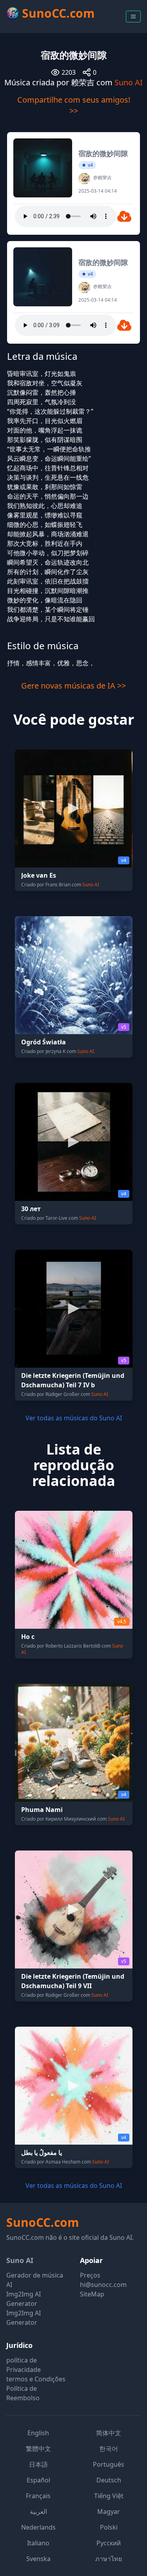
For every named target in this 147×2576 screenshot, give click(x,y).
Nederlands (38, 2527)
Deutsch (109, 2480)
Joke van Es (39, 875)
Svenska (38, 2559)
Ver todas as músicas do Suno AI (74, 1418)
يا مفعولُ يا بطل (42, 2152)
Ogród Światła (44, 1042)
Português (109, 2464)
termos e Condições (36, 2379)
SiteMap (92, 2294)
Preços (90, 2275)
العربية (38, 2512)
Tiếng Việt (109, 2496)
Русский (109, 2543)
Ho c (28, 1637)
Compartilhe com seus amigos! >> (74, 105)
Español (38, 2480)
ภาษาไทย (109, 2559)
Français (38, 2496)
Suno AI (129, 82)
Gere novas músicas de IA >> (73, 686)
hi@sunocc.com (103, 2285)
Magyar (109, 2512)
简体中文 (109, 2433)
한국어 (109, 2449)
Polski (109, 2527)
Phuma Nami (42, 1810)
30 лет (31, 1209)
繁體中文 (38, 2449)
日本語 (38, 2464)
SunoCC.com (43, 2222)
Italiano (38, 2543)
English (38, 2433)
